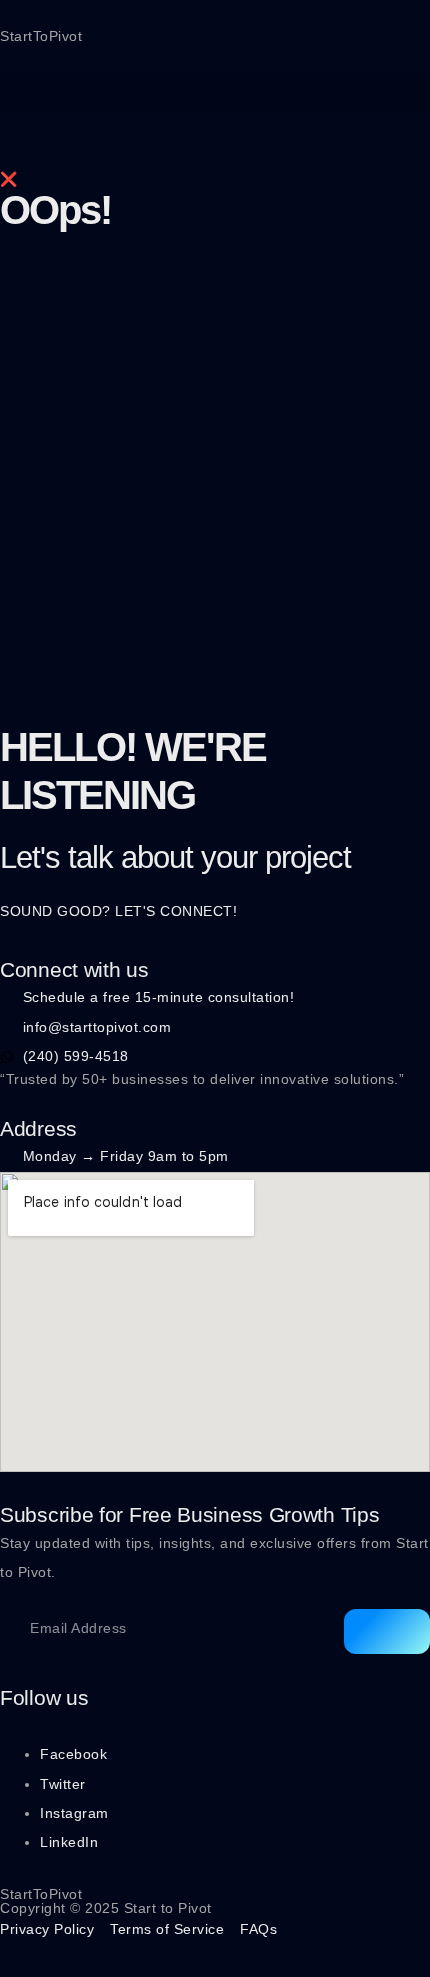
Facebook (73, 1754)
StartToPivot (41, 36)
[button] (215, 93)
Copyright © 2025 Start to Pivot (106, 1908)
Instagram (74, 1813)
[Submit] (387, 1631)
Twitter (63, 1784)
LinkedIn (69, 1842)
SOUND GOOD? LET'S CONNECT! (118, 911)
